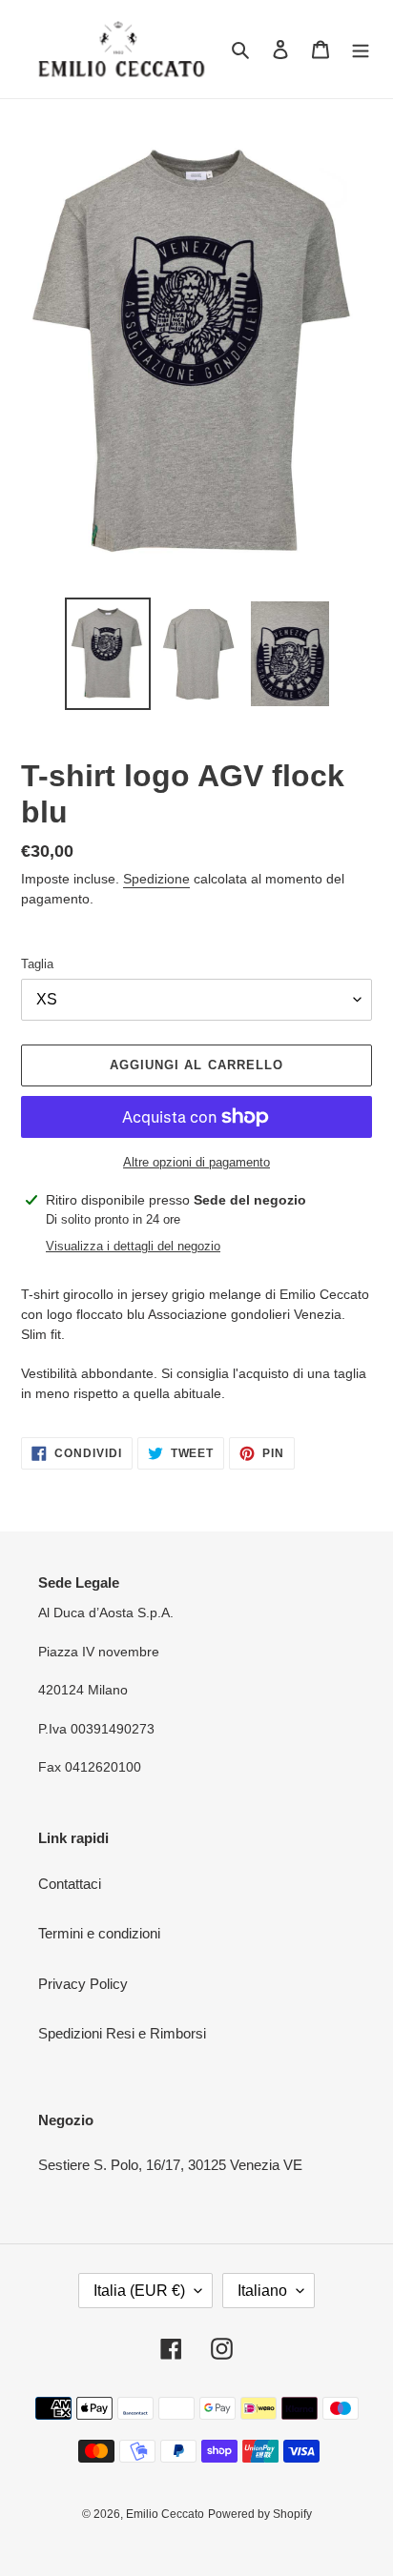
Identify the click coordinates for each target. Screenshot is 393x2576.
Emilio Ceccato (165, 2514)
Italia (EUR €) (139, 2291)
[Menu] (361, 49)
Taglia (37, 964)
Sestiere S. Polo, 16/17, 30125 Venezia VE (170, 2165)
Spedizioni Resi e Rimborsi (122, 2033)
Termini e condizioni (99, 1933)
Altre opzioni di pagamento (196, 1162)
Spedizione (156, 879)
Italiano (262, 2291)
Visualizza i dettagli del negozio (133, 1246)
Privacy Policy (83, 1984)
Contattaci (70, 1884)
